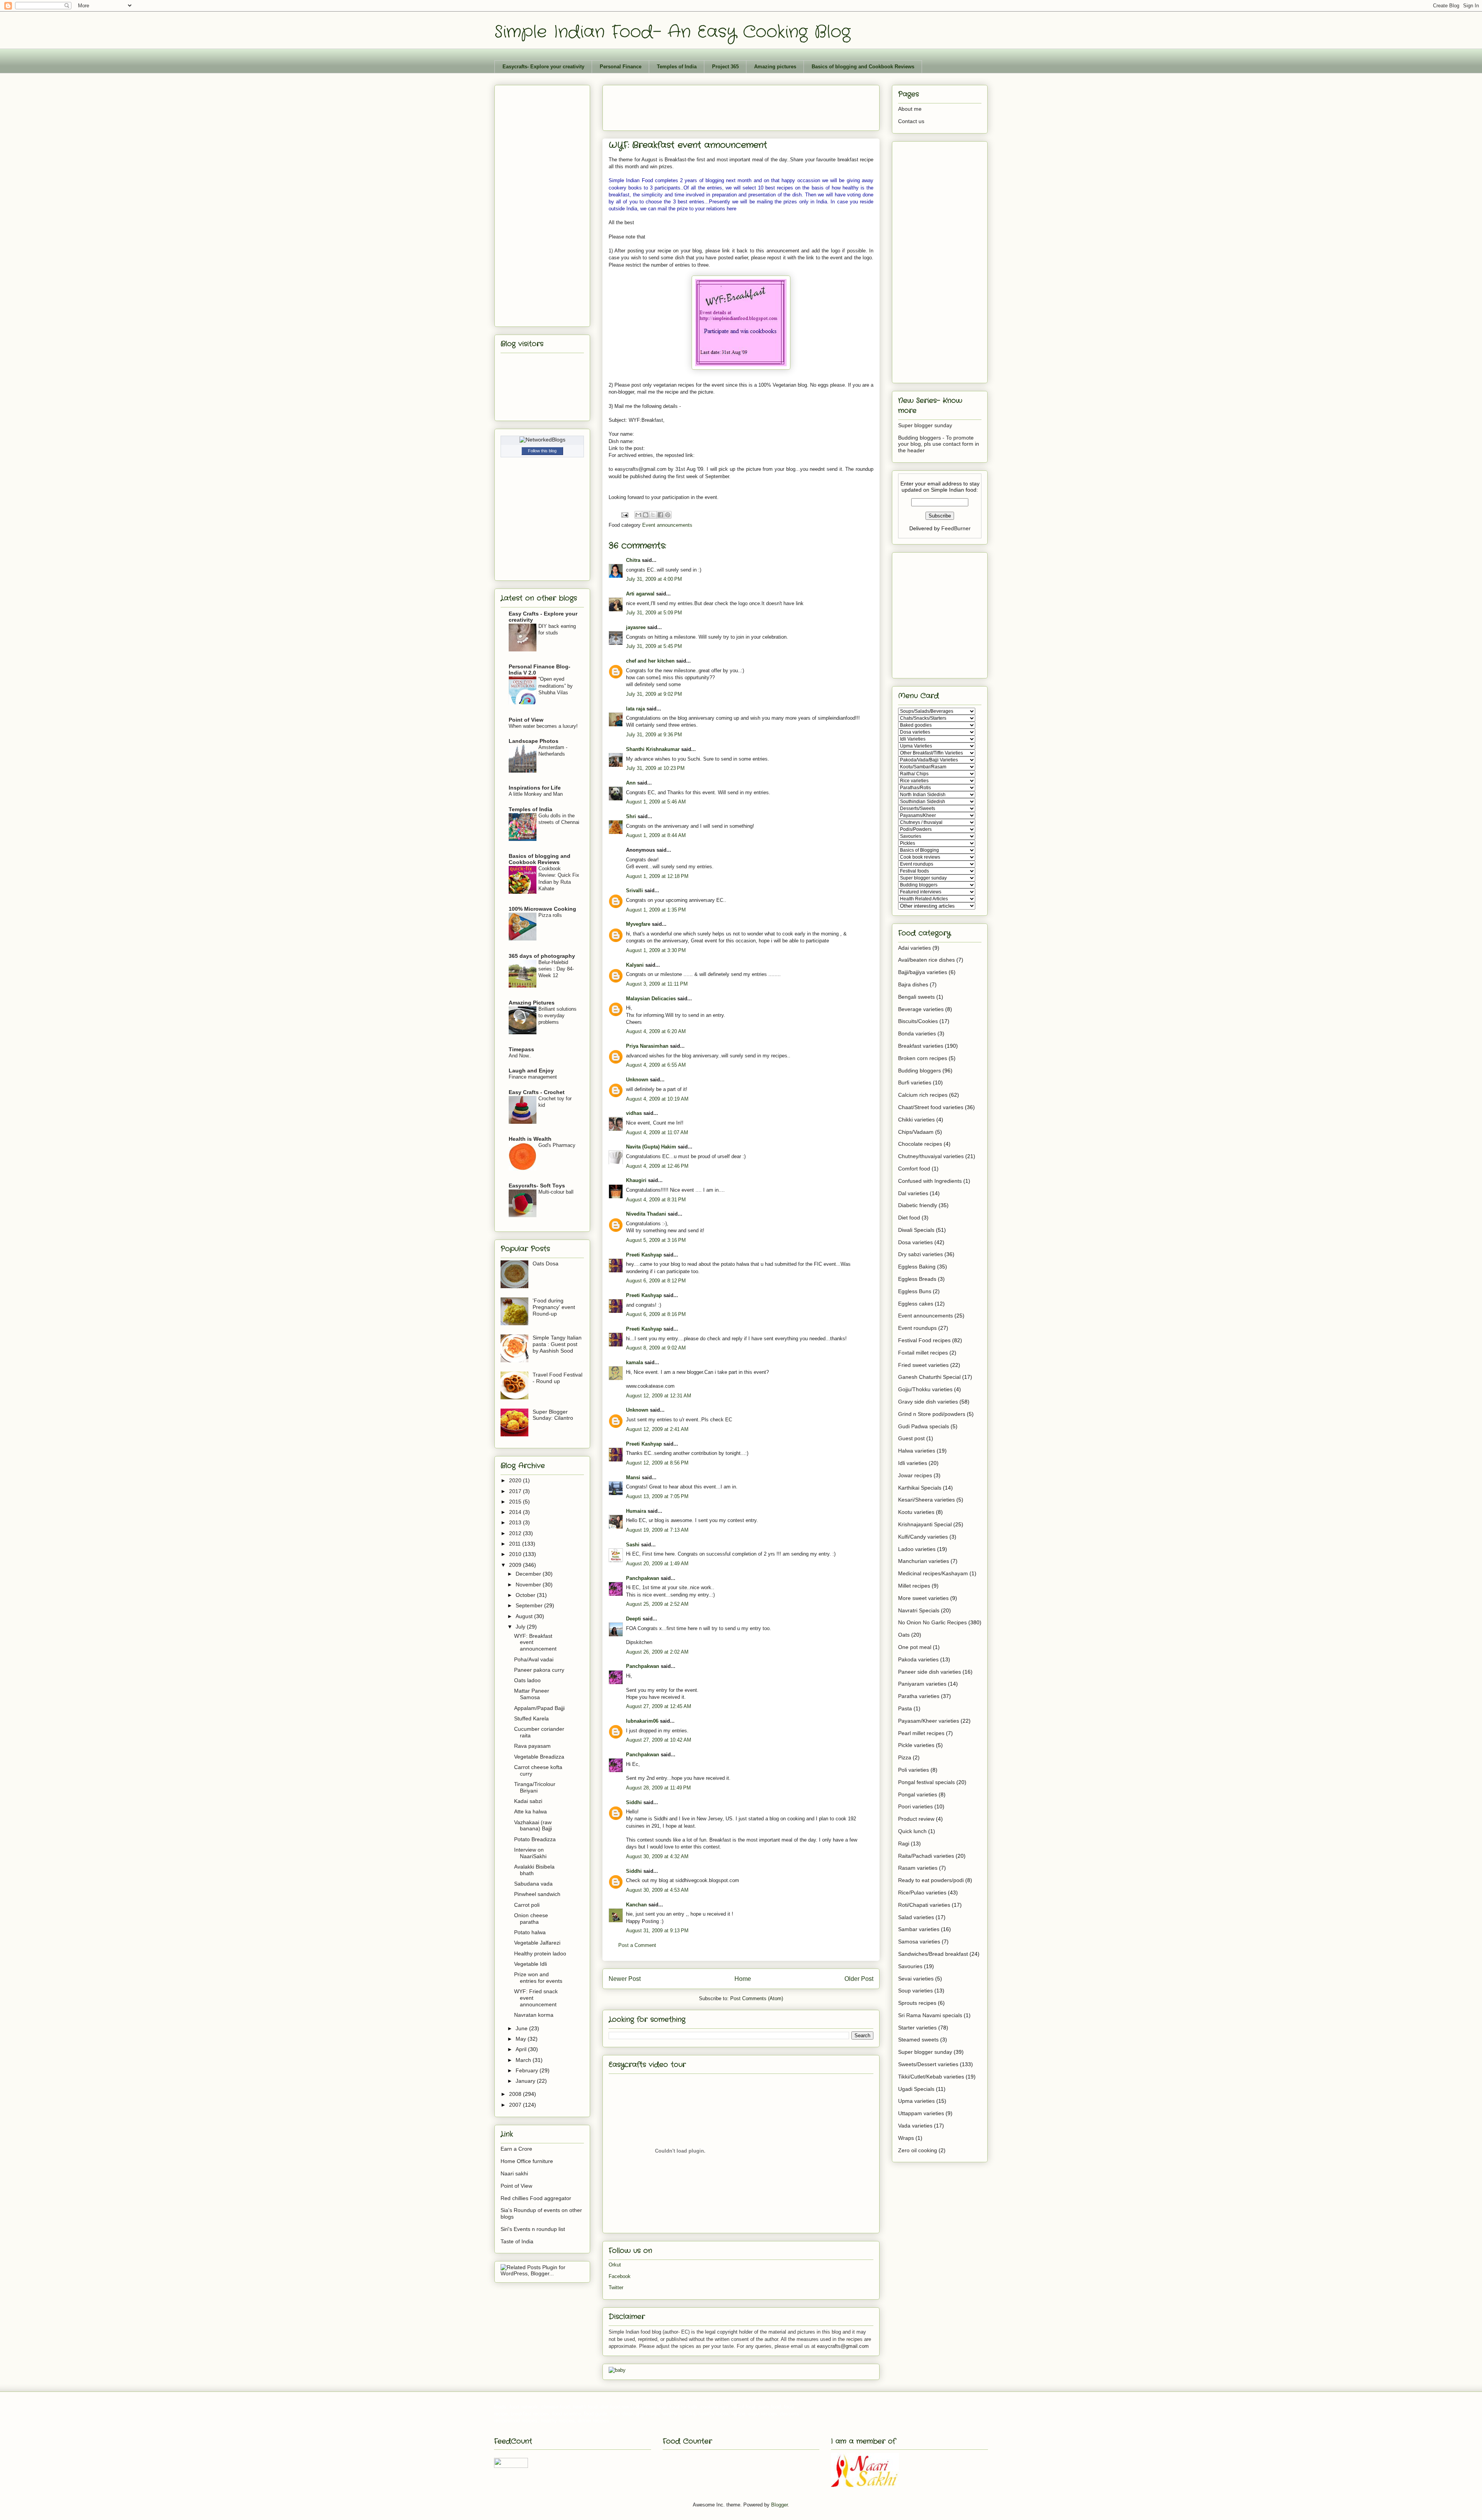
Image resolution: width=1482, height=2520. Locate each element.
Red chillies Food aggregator (536, 2198)
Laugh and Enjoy (531, 1071)
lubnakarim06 (642, 1721)
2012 (516, 1533)
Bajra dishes (913, 984)
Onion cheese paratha (531, 1919)
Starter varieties (917, 2028)
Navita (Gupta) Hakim (651, 1147)
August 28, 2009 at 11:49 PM (658, 1788)
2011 (516, 1544)
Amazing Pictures (532, 1003)
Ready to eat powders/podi (931, 1880)
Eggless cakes (916, 1304)
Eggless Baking (917, 1267)
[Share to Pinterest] (668, 515)
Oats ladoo (527, 1680)
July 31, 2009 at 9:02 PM (654, 694)
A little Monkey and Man (536, 794)
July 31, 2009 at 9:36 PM (654, 735)
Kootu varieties (916, 1512)
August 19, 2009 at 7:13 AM (657, 1530)
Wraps (906, 2138)
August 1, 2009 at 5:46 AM (656, 802)
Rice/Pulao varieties (922, 1893)
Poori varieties (915, 1806)
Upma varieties (916, 2101)
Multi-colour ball (556, 1192)
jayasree (636, 627)
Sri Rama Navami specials (930, 2015)
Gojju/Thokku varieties (925, 1389)
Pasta (905, 1708)
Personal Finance (621, 67)
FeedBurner (956, 528)
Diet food (909, 1218)
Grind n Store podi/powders (932, 1414)
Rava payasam (532, 1746)
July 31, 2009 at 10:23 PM (655, 768)
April (522, 2049)
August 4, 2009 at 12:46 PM (657, 1166)
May (522, 2039)
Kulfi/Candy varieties (923, 1537)
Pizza (905, 1757)
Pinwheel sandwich (537, 1894)
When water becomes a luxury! (543, 726)
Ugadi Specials (916, 2089)
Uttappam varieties (921, 2113)
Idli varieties (913, 1463)
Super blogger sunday (925, 425)
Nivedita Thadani (646, 1214)
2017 (516, 1491)
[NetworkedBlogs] (542, 440)
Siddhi (634, 1802)
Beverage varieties (921, 1009)
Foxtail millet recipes (923, 1353)
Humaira (636, 1511)
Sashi (633, 1545)
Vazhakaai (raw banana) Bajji (533, 1826)
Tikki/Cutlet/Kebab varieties (931, 2077)
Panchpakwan (643, 1578)
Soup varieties (915, 1991)
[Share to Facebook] (660, 515)
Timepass (521, 1049)
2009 (516, 1565)
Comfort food (914, 1169)
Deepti (634, 1619)
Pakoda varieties (918, 1659)
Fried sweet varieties (923, 1365)
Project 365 (725, 67)
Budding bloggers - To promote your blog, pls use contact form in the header (939, 444)
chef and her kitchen (650, 661)
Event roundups (917, 1328)
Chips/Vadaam (916, 1132)
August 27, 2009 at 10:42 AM (659, 1740)
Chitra (633, 560)
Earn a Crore (516, 2149)
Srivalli (634, 890)
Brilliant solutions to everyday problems (557, 1016)
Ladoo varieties (917, 1549)
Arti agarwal (640, 594)
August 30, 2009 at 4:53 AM (657, 1890)
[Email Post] (624, 515)
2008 (516, 2094)
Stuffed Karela (531, 1718)
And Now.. (520, 1056)
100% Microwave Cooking (542, 909)
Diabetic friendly (918, 1205)
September (530, 1605)
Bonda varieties (917, 1033)
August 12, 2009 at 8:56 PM (657, 1463)
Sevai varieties (916, 1979)
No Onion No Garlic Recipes (932, 1622)
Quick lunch (912, 1831)
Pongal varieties (918, 1794)
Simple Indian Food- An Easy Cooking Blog (672, 32)
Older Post (859, 1979)
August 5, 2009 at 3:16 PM (656, 1240)
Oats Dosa (546, 1263)
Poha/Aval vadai (534, 1659)
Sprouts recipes (917, 2003)
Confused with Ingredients (930, 1181)
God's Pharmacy (557, 1145)
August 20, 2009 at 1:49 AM (657, 1564)
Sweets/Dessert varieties (928, 2064)
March (524, 2060)
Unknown (637, 1080)
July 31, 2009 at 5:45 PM (654, 646)
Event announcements (667, 525)
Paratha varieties (919, 1696)
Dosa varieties (915, 1242)
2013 (516, 1522)
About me (910, 109)
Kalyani (635, 965)
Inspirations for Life (535, 788)
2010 (516, 1554)
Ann (631, 783)
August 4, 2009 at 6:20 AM (656, 1031)
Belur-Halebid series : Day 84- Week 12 (556, 969)
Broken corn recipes (923, 1058)
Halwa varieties (917, 1451)
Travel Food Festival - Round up (557, 1378)
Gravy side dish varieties (928, 1402)
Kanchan (636, 1905)
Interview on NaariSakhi (530, 1853)
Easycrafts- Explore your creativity (543, 67)
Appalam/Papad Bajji (539, 1708)
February (528, 2070)
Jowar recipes (915, 1475)
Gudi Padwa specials (924, 1426)
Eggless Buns (915, 1291)
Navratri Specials (919, 1610)
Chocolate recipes (920, 1144)
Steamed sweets (918, 2040)
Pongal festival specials (926, 1782)
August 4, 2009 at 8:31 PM (656, 1200)
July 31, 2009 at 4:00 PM (654, 579)
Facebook (620, 2276)
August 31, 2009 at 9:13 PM (657, 1931)
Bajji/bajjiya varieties (923, 972)
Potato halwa (530, 1932)
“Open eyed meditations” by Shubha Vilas (556, 686)
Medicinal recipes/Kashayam (933, 1573)
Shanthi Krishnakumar (653, 749)
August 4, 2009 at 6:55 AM (656, 1065)
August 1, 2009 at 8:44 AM (656, 835)
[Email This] (638, 515)
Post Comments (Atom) (757, 1998)
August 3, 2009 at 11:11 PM (657, 984)
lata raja (635, 709)
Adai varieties (914, 948)
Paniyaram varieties (922, 1684)
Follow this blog (542, 451)
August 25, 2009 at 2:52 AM (657, 1604)
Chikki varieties (916, 1120)
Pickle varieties (916, 1745)
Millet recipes (914, 1586)
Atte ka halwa (530, 1811)
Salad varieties (916, 1917)
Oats (904, 1635)
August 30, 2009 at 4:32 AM (657, 1856)
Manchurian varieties (924, 1561)
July (521, 1627)
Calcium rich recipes (923, 1095)
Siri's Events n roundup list (533, 2229)
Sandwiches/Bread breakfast (933, 1954)
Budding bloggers (919, 1071)
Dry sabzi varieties (920, 1254)
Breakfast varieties (921, 1046)
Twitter (616, 2287)
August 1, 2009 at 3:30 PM (656, 950)
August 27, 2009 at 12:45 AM (659, 1706)
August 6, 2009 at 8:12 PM (656, 1281)
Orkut (615, 2265)
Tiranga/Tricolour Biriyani (535, 1787)
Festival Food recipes (924, 1340)
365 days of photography (542, 956)
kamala (634, 1362)
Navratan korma (534, 2015)
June (522, 2028)
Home (743, 1979)
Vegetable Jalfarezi (537, 1943)
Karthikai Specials (920, 1488)
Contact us (911, 121)
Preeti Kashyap (644, 1255)
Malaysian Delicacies (651, 999)
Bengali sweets (916, 997)
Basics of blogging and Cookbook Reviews (863, 67)
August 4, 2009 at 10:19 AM (657, 1099)
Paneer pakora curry (539, 1670)
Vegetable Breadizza (539, 1757)
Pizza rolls (550, 915)
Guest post (911, 1438)
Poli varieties (914, 1770)
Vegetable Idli (530, 1964)
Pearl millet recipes (921, 1733)
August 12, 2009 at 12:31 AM (659, 1396)
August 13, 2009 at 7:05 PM (657, 1496)
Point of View (526, 720)
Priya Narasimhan (647, 1046)
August (525, 1616)
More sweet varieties (923, 1598)
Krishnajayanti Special (925, 1524)
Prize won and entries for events (538, 1978)
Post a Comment (637, 1945)
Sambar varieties (919, 1929)
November (529, 1585)
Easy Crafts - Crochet (537, 1092)
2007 (516, 2105)
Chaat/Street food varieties (931, 1107)
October (526, 1595)
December (529, 1574)
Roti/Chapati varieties (924, 1905)
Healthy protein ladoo (540, 1953)
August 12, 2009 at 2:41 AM (657, 1429)
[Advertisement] (749, 105)
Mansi (633, 1477)
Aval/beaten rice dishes (926, 960)
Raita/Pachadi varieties (926, 1856)
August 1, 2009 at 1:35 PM (656, 910)
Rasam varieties (918, 1868)
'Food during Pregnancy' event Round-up (554, 1307)
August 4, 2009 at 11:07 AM (657, 1132)
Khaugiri (636, 1180)
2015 (516, 1502)
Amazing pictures (775, 67)
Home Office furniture (527, 2161)
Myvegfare (638, 924)
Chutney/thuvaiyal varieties (931, 1156)
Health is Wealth (530, 1139)
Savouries (910, 1966)
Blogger (779, 2505)
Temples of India (677, 67)
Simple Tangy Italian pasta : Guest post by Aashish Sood (557, 1344)
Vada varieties (915, 2126)
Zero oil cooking (918, 2150)
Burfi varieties (915, 1082)
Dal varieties (913, 1193)
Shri (631, 816)
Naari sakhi (514, 2173)
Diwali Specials (916, 1230)
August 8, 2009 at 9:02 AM (656, 1348)
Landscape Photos (534, 741)
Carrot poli (527, 1905)
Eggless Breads (917, 1279)
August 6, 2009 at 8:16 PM (656, 1314)
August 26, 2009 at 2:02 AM (657, 1652)
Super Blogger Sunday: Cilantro (553, 1415)
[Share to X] (653, 515)
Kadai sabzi (528, 1801)
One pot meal (915, 1647)
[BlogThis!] (646, 515)
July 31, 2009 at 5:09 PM (654, 613)
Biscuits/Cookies (918, 1021)
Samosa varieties (919, 1942)
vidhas (634, 1113)
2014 (516, 1512)
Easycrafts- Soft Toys (537, 1186)
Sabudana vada (533, 1884)
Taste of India (517, 2241)
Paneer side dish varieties (930, 1672)
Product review (916, 1819)
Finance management (533, 1077)
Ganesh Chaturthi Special (929, 1377)
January (526, 2081)
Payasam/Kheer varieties (929, 1721)
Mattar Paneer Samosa (532, 1694)
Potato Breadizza (535, 1839)
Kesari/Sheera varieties (926, 1500)
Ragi (904, 1843)
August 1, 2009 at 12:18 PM (657, 876)
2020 (516, 1480)
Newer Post (625, 1979)
